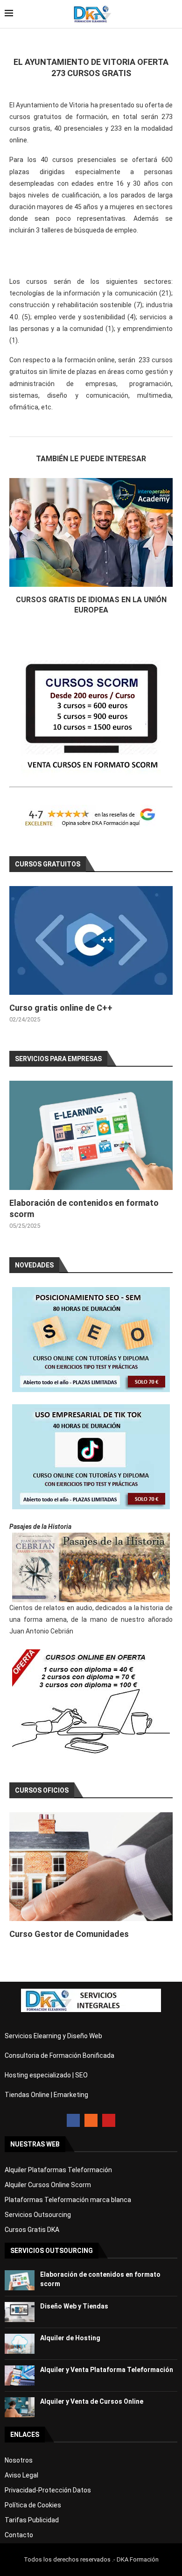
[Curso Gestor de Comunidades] (91, 1867)
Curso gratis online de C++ (61, 1008)
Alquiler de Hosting (70, 2338)
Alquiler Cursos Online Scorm (48, 2185)
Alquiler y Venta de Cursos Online (92, 2401)
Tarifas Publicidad (32, 2520)
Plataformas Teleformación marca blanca (68, 2200)
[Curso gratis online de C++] (91, 940)
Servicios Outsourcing (38, 2215)
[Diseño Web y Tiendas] (20, 2312)
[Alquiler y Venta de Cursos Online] (20, 2407)
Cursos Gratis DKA (32, 2230)
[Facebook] (73, 2120)
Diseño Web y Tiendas (74, 2306)
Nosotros (19, 2460)
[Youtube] (109, 2120)
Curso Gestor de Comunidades (69, 1934)
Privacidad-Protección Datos (48, 2490)
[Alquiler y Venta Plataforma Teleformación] (20, 2375)
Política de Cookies (33, 2505)
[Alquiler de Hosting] (20, 2344)
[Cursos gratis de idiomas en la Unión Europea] (91, 532)
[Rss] (91, 2120)
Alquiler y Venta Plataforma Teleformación (107, 2370)
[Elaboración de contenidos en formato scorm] (91, 1135)
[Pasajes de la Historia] (91, 1567)
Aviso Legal (21, 2475)
